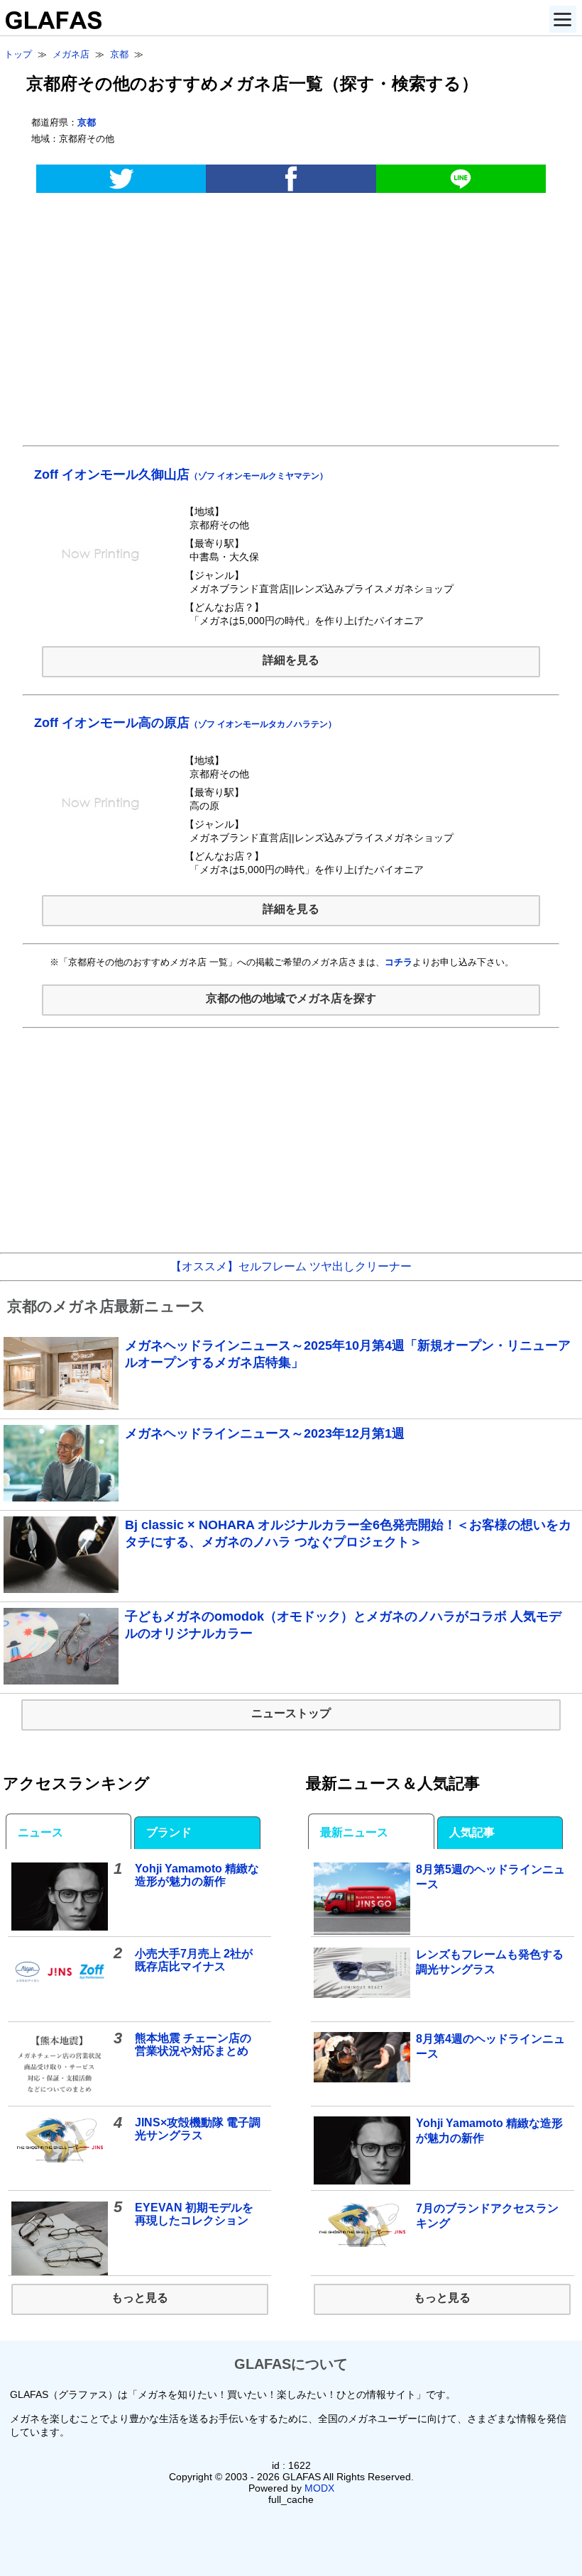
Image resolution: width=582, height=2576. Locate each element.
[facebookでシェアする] (291, 179)
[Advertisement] (291, 326)
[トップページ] (51, 25)
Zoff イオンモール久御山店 (181, 474)
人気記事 (472, 1832)
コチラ (399, 962)
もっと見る (140, 2298)
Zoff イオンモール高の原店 (185, 723)
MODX (319, 2488)
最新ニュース (354, 1832)
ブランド (169, 1832)
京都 (87, 122)
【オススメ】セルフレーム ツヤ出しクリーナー (291, 1266)
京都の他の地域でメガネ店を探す (291, 998)
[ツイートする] (121, 179)
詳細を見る (291, 660)
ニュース (40, 1832)
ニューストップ (291, 1713)
